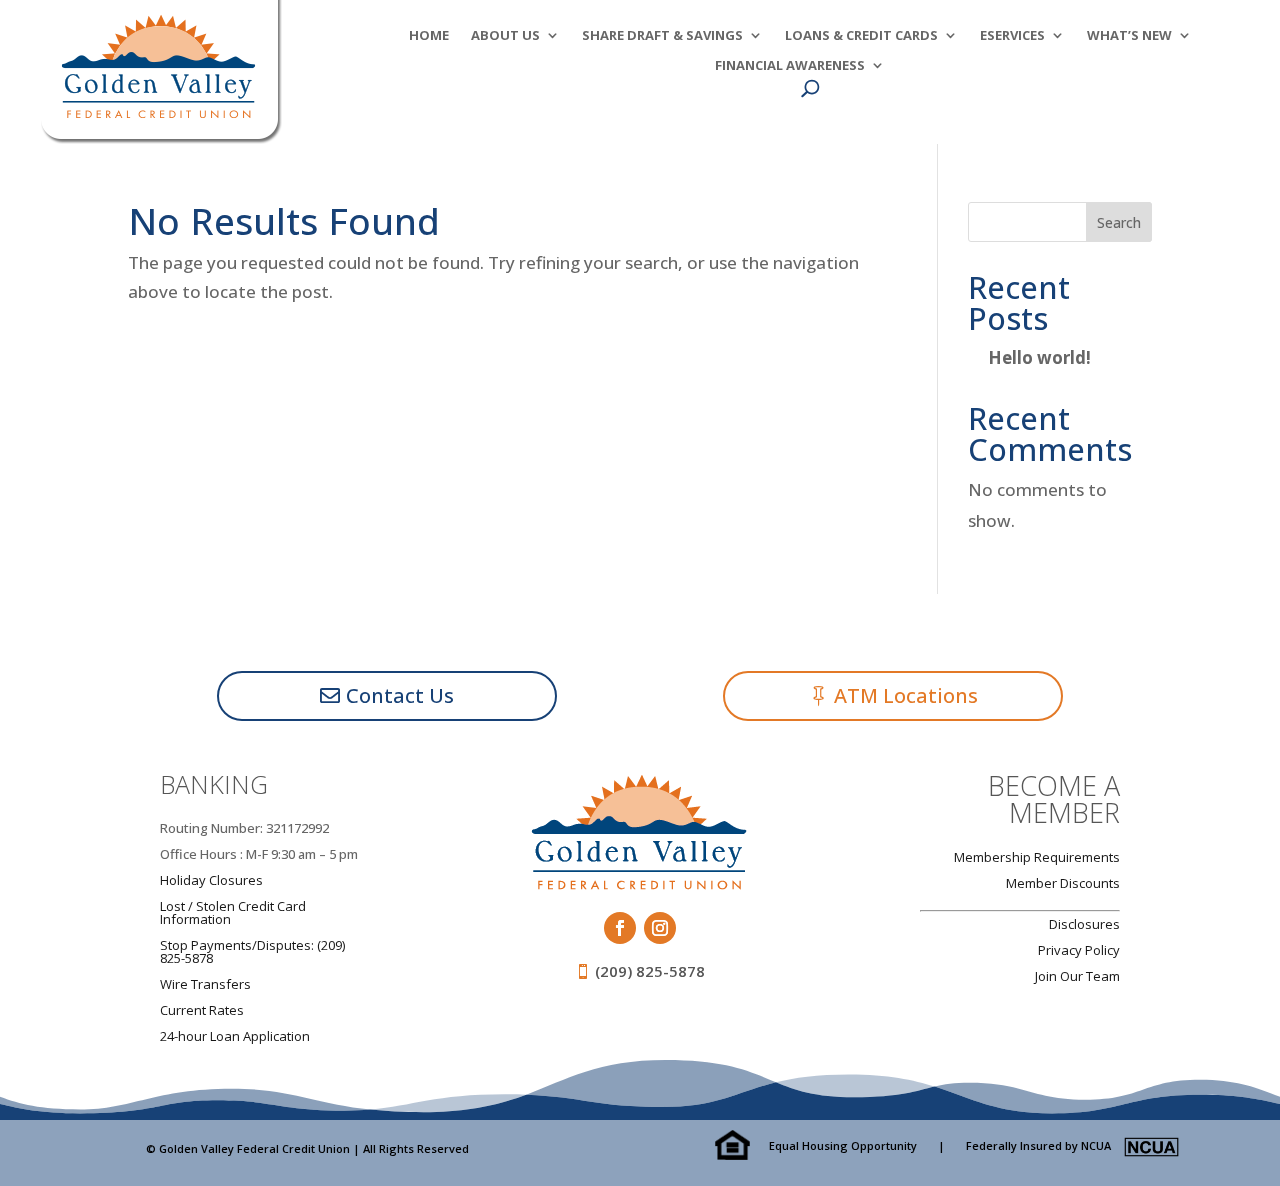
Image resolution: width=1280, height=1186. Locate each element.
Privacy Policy (1079, 950)
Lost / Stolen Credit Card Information (233, 912)
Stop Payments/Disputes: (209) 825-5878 (252, 951)
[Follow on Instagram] (660, 928)
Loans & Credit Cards (861, 36)
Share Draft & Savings (662, 36)
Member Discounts (1063, 883)
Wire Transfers (205, 984)
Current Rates (202, 1010)
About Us (505, 36)
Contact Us (400, 695)
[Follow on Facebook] (620, 928)
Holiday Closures (211, 880)
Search (1119, 222)
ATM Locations (906, 695)
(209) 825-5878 (650, 971)
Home (429, 36)
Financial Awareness (790, 66)
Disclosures (1084, 924)
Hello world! (1039, 357)
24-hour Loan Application (235, 1036)
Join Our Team (1077, 976)
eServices (1012, 36)
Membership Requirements (1037, 857)
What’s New (1129, 36)
